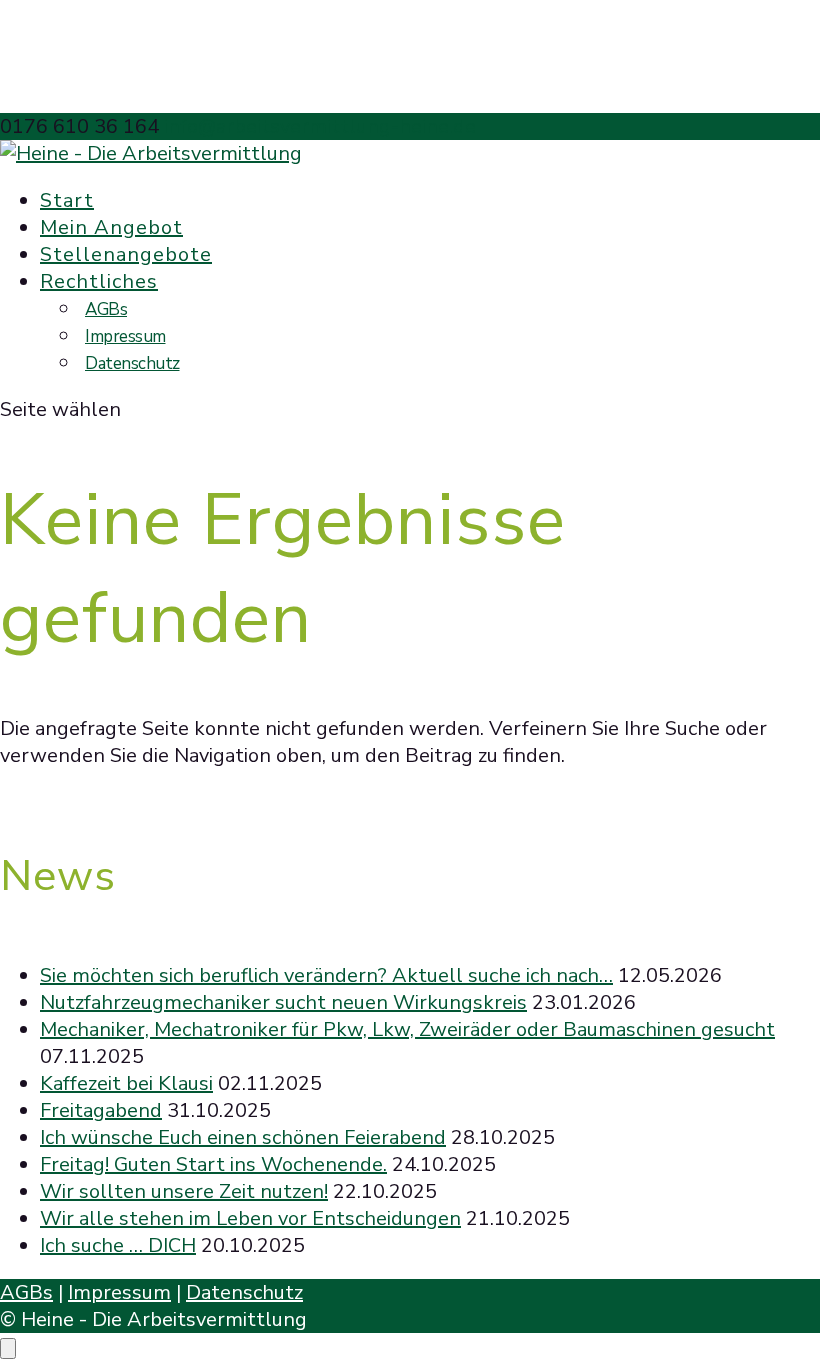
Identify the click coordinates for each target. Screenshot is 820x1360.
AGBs (106, 309)
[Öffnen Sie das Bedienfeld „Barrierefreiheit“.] (8, 1348)
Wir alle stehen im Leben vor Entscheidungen (250, 1218)
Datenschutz (132, 363)
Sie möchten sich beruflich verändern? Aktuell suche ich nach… (326, 975)
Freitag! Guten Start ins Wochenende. (213, 1164)
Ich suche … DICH (118, 1245)
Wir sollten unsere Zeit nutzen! (184, 1191)
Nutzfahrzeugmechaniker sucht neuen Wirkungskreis (283, 1002)
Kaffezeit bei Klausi (126, 1083)
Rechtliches (99, 281)
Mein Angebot (111, 227)
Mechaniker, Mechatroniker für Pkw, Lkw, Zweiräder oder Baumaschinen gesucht (407, 1029)
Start (67, 200)
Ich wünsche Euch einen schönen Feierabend (243, 1137)
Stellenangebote (126, 254)
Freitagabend (101, 1110)
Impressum (125, 336)
